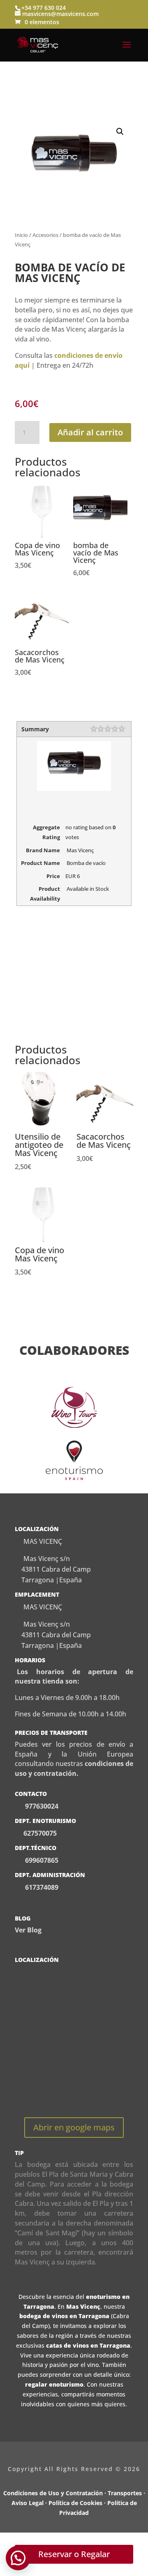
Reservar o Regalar (74, 2554)
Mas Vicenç (83, 2306)
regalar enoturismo (54, 2384)
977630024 (42, 1806)
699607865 (41, 1860)
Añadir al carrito (90, 432)
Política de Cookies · (78, 2503)
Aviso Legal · (30, 2503)
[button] (120, 132)
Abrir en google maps (74, 2127)
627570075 (40, 1833)
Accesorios (45, 235)
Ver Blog (28, 1930)
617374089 (41, 1887)
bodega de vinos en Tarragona (64, 2316)
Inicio (21, 235)
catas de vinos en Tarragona (88, 2345)
